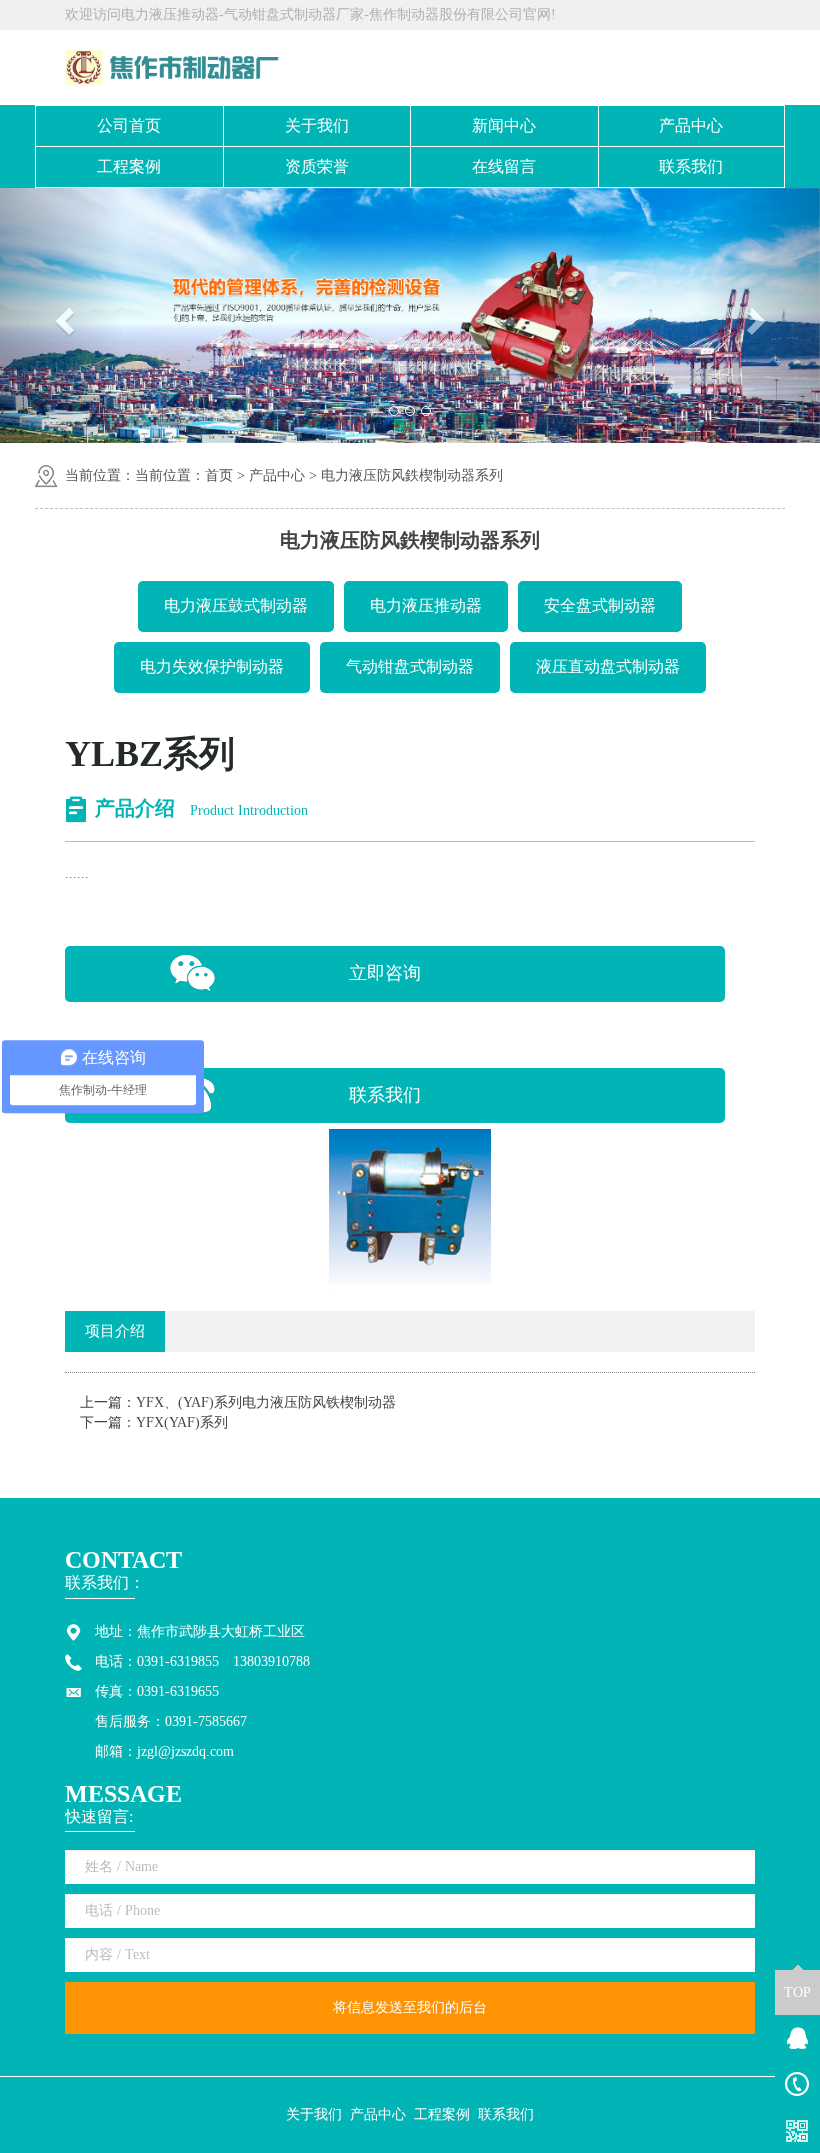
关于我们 (317, 125)
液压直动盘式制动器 (608, 666)
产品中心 (691, 125)
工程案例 (129, 166)
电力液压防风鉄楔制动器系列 (412, 475)
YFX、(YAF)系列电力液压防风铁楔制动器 (266, 1402)
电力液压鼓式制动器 (236, 605)
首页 (219, 475)
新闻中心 (504, 125)
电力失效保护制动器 (212, 666)
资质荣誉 (317, 166)
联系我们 (691, 166)
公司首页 (129, 125)
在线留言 (504, 166)
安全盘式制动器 (600, 605)
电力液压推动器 (426, 605)
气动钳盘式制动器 (410, 666)
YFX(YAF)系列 (182, 1422)
